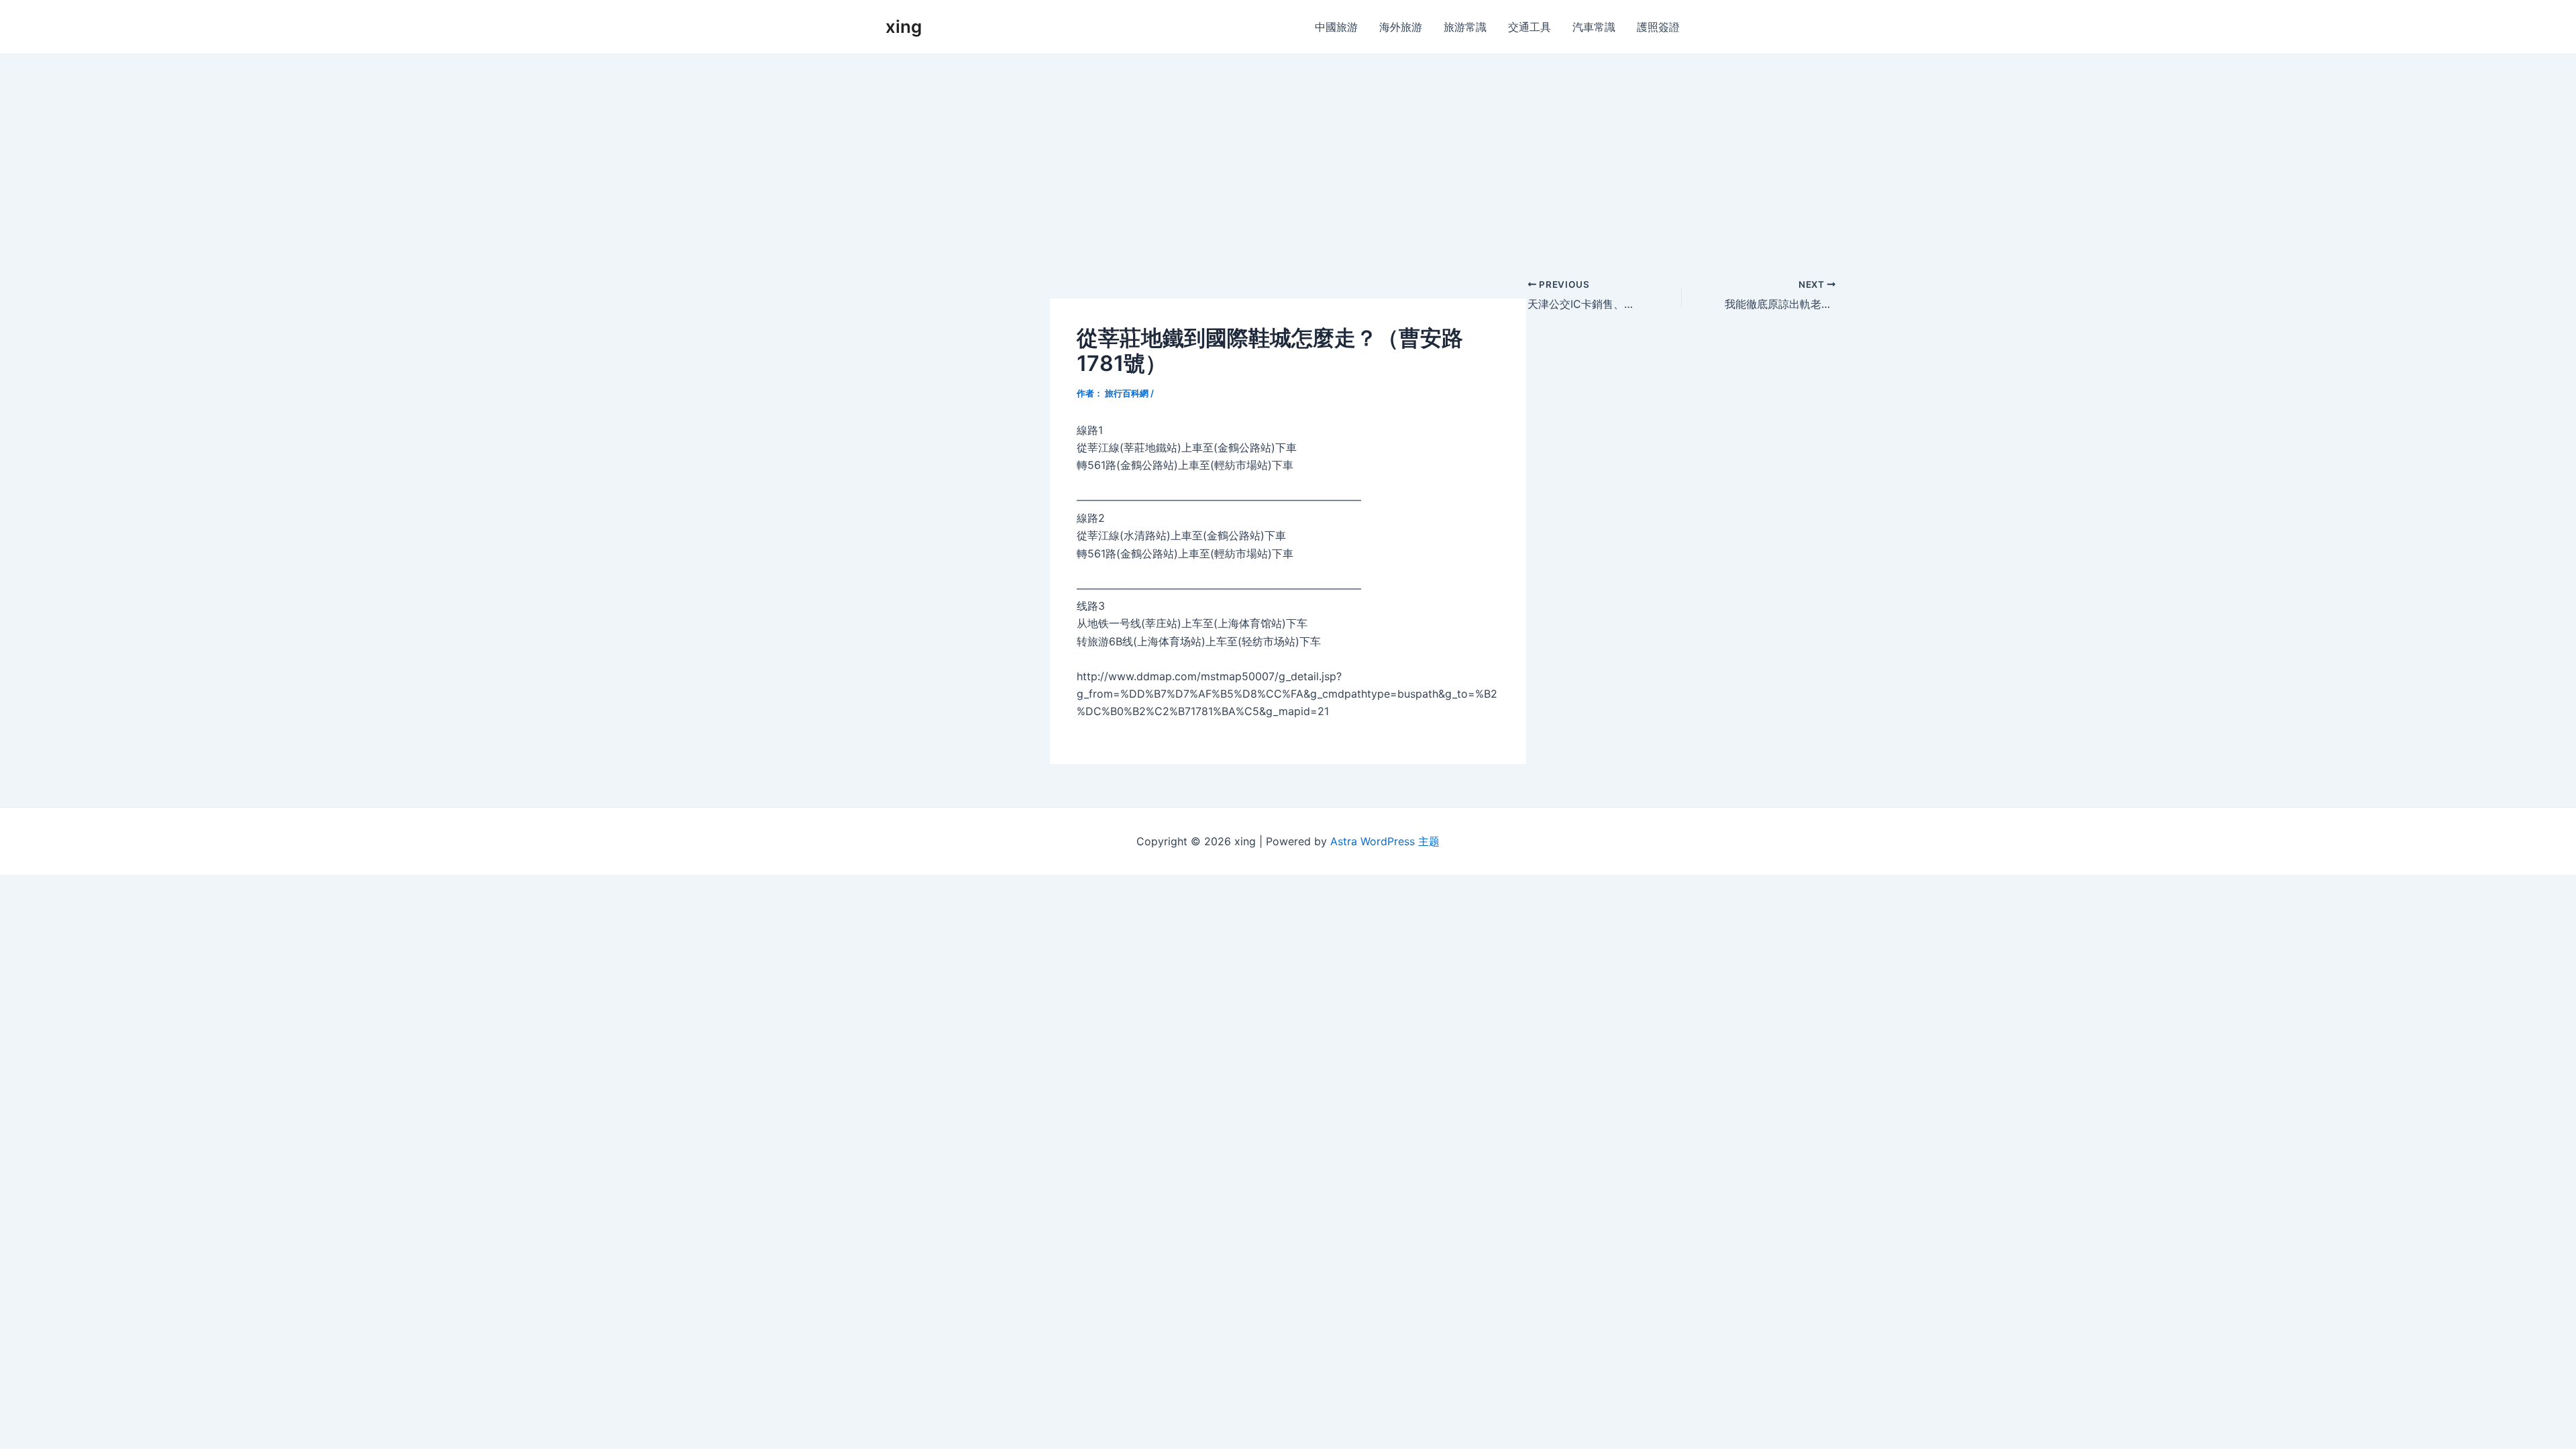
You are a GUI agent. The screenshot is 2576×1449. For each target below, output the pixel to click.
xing (904, 26)
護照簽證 (1658, 27)
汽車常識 (1594, 27)
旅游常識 (1465, 27)
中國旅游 (1336, 27)
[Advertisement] (1288, 155)
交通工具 (1529, 27)
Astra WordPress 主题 (1385, 841)
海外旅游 (1401, 27)
